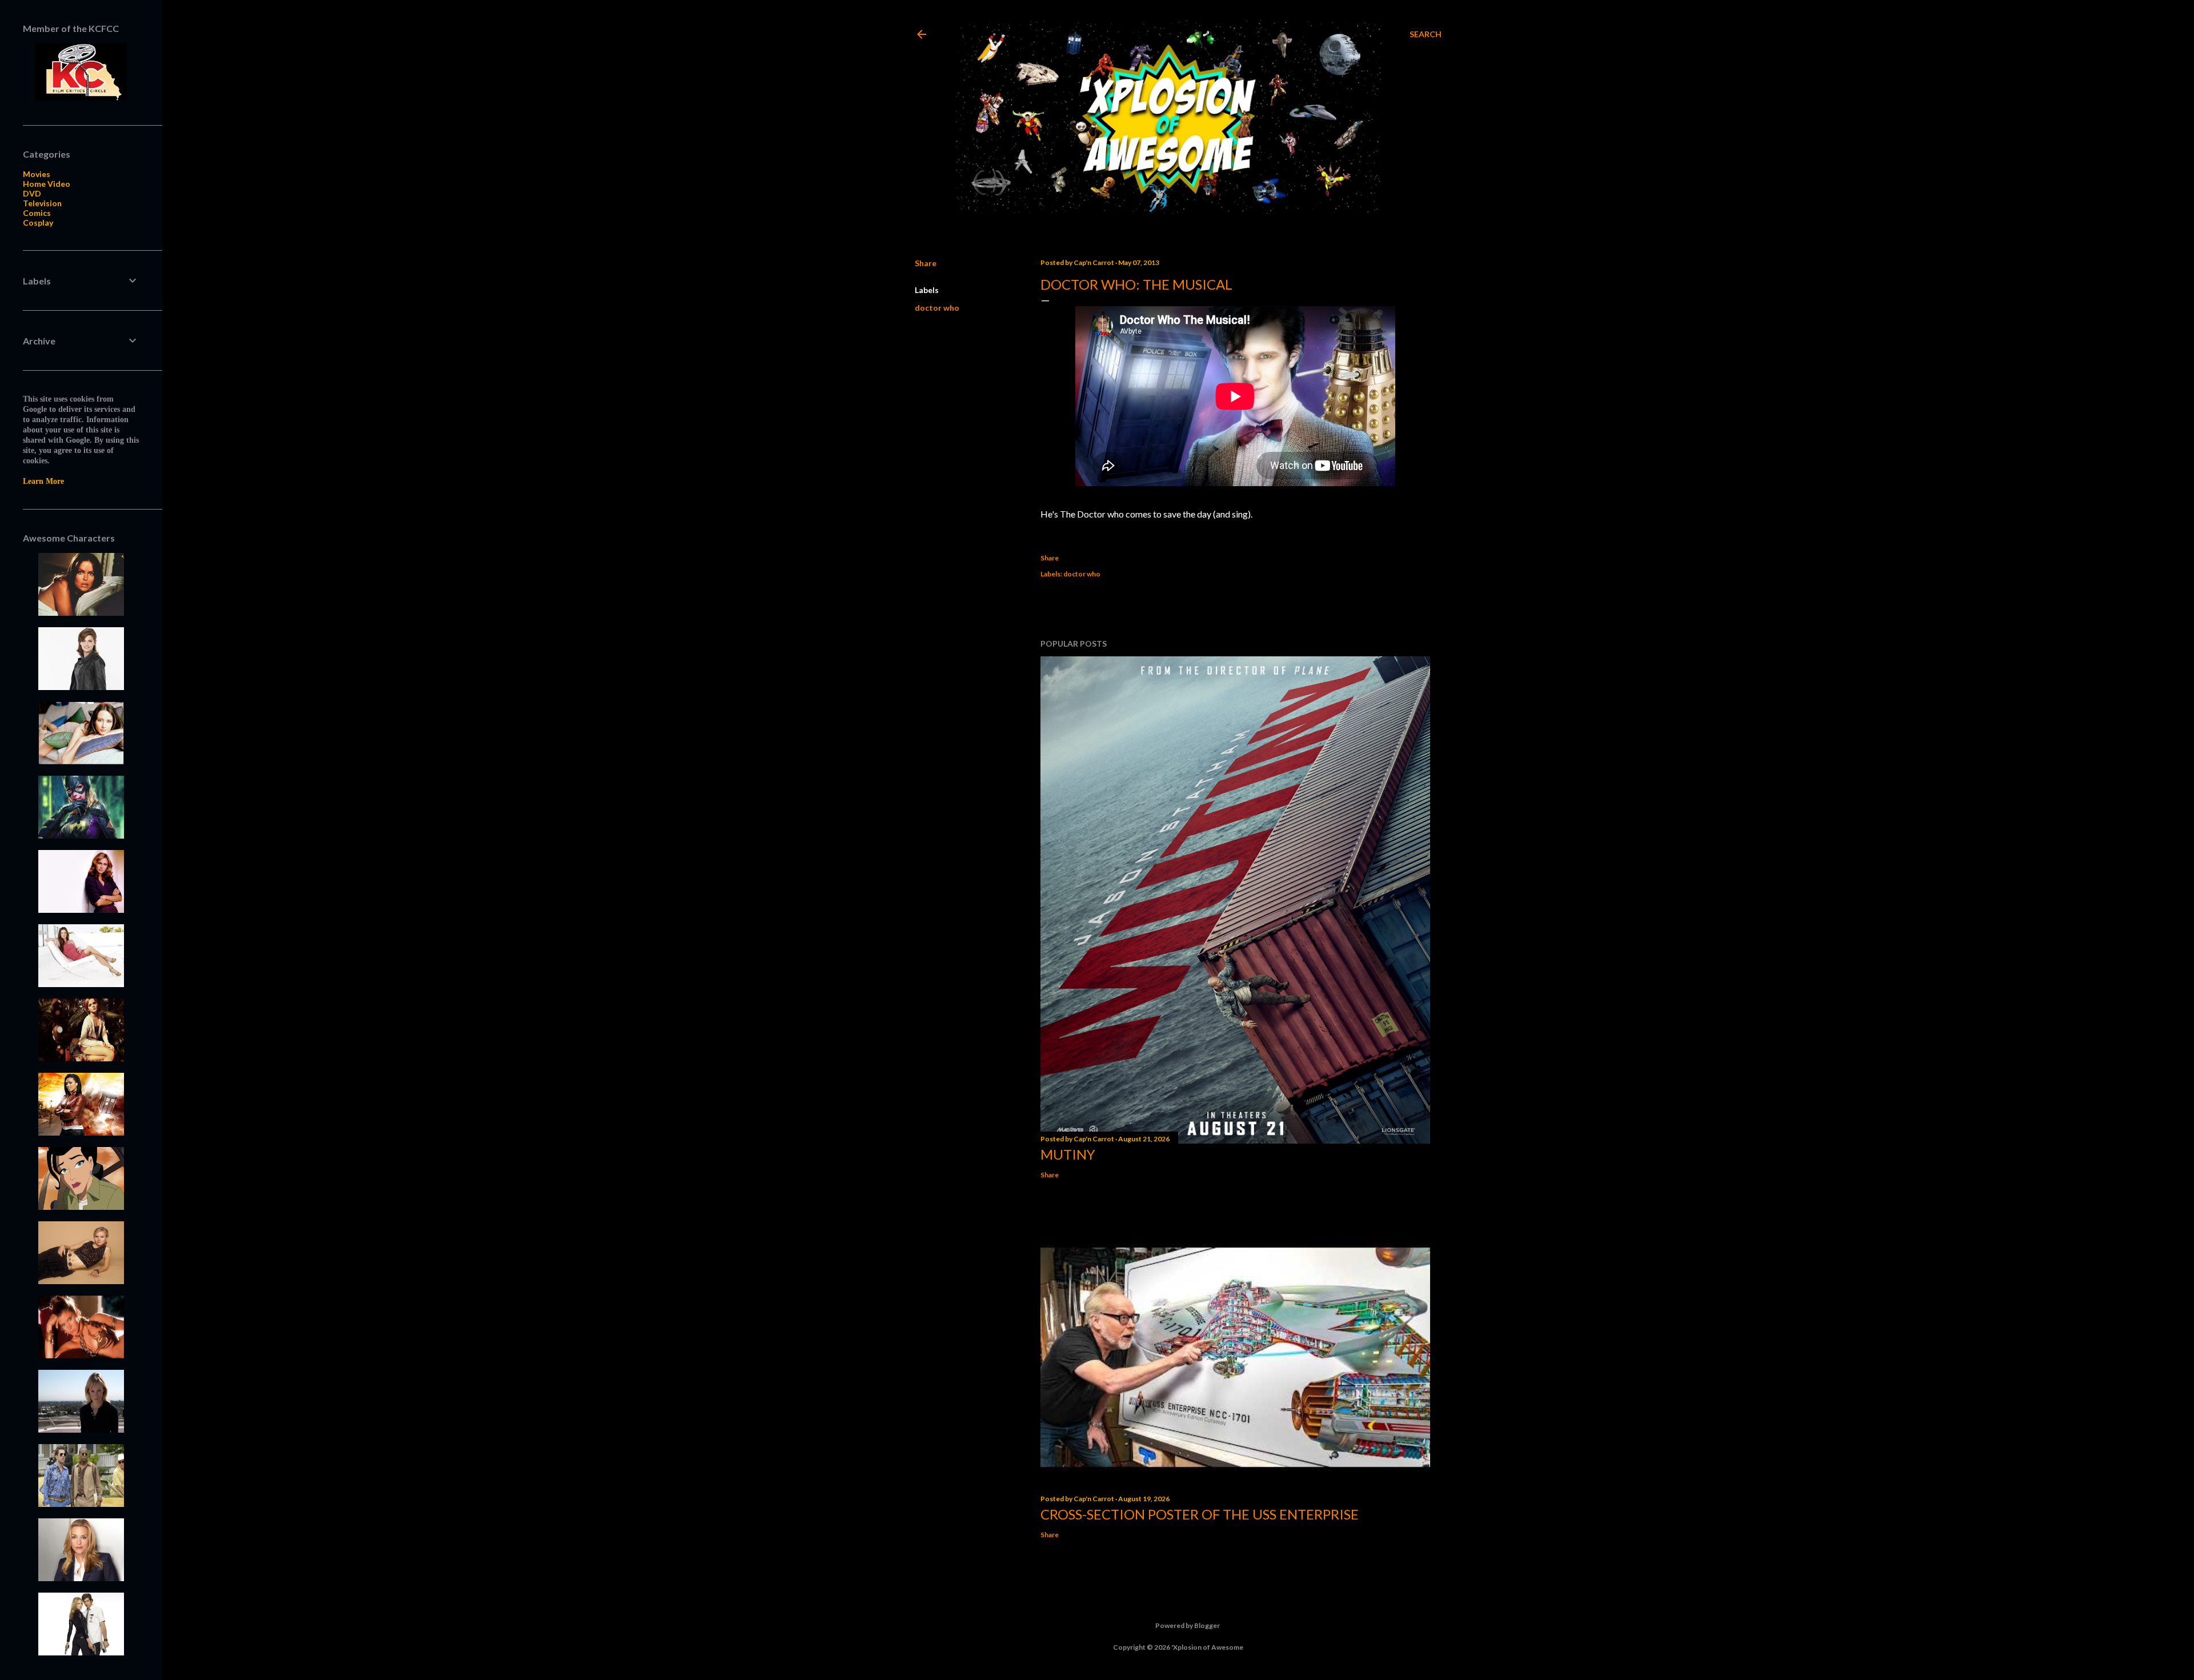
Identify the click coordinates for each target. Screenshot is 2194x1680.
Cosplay (38, 222)
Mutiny (1068, 1154)
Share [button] (926, 263)
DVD (32, 193)
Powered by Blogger (1188, 1625)
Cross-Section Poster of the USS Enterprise (1200, 1514)
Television (42, 203)
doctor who (937, 308)
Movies (37, 174)
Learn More (43, 481)
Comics (37, 213)
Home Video (47, 184)
